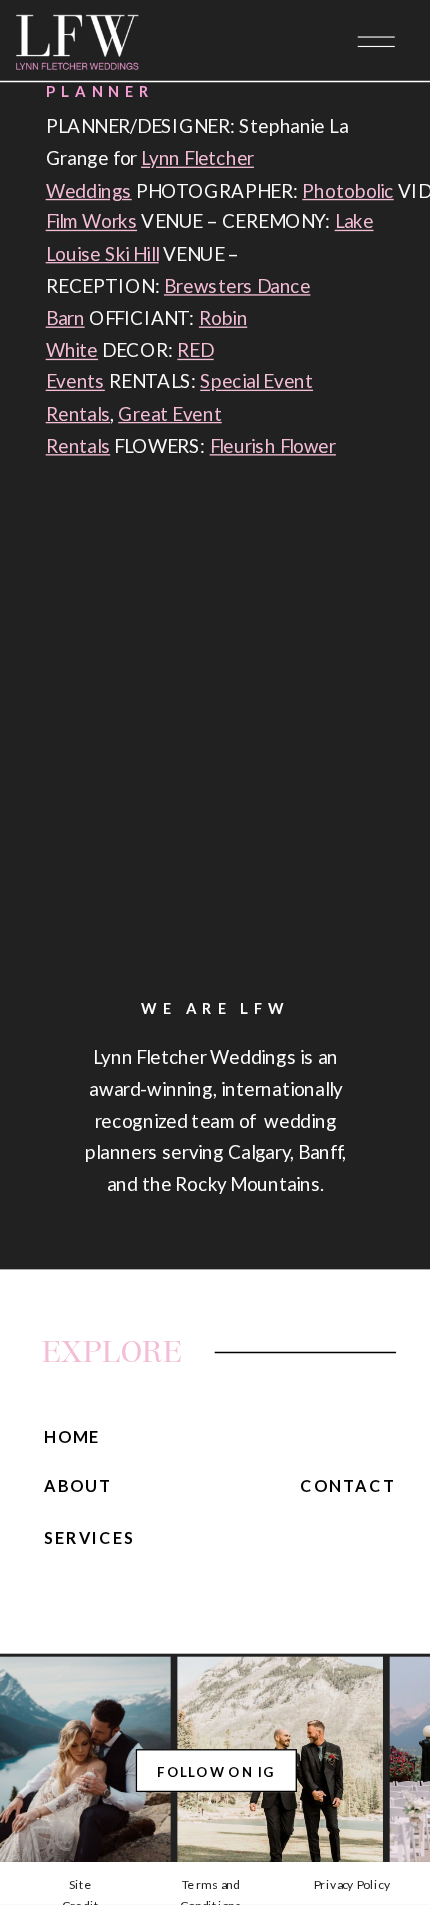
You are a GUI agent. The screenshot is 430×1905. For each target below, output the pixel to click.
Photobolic (347, 189)
